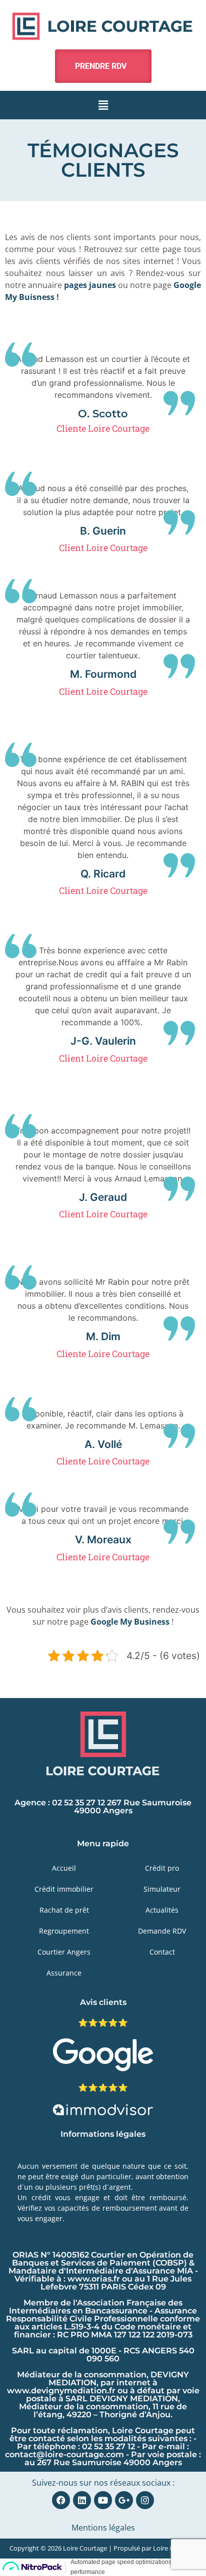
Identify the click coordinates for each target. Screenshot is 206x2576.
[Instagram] (145, 2500)
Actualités (162, 1910)
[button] (103, 105)
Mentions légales (103, 2528)
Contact (162, 1952)
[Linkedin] (82, 2500)
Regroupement (64, 1931)
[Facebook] (61, 2500)
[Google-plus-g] (124, 2500)
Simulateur (162, 1889)
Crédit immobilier (64, 1889)
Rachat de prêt (64, 1910)
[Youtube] (103, 2500)
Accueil (64, 1868)
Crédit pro (162, 1868)
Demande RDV (162, 1931)
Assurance (64, 1973)
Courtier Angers (64, 1952)
